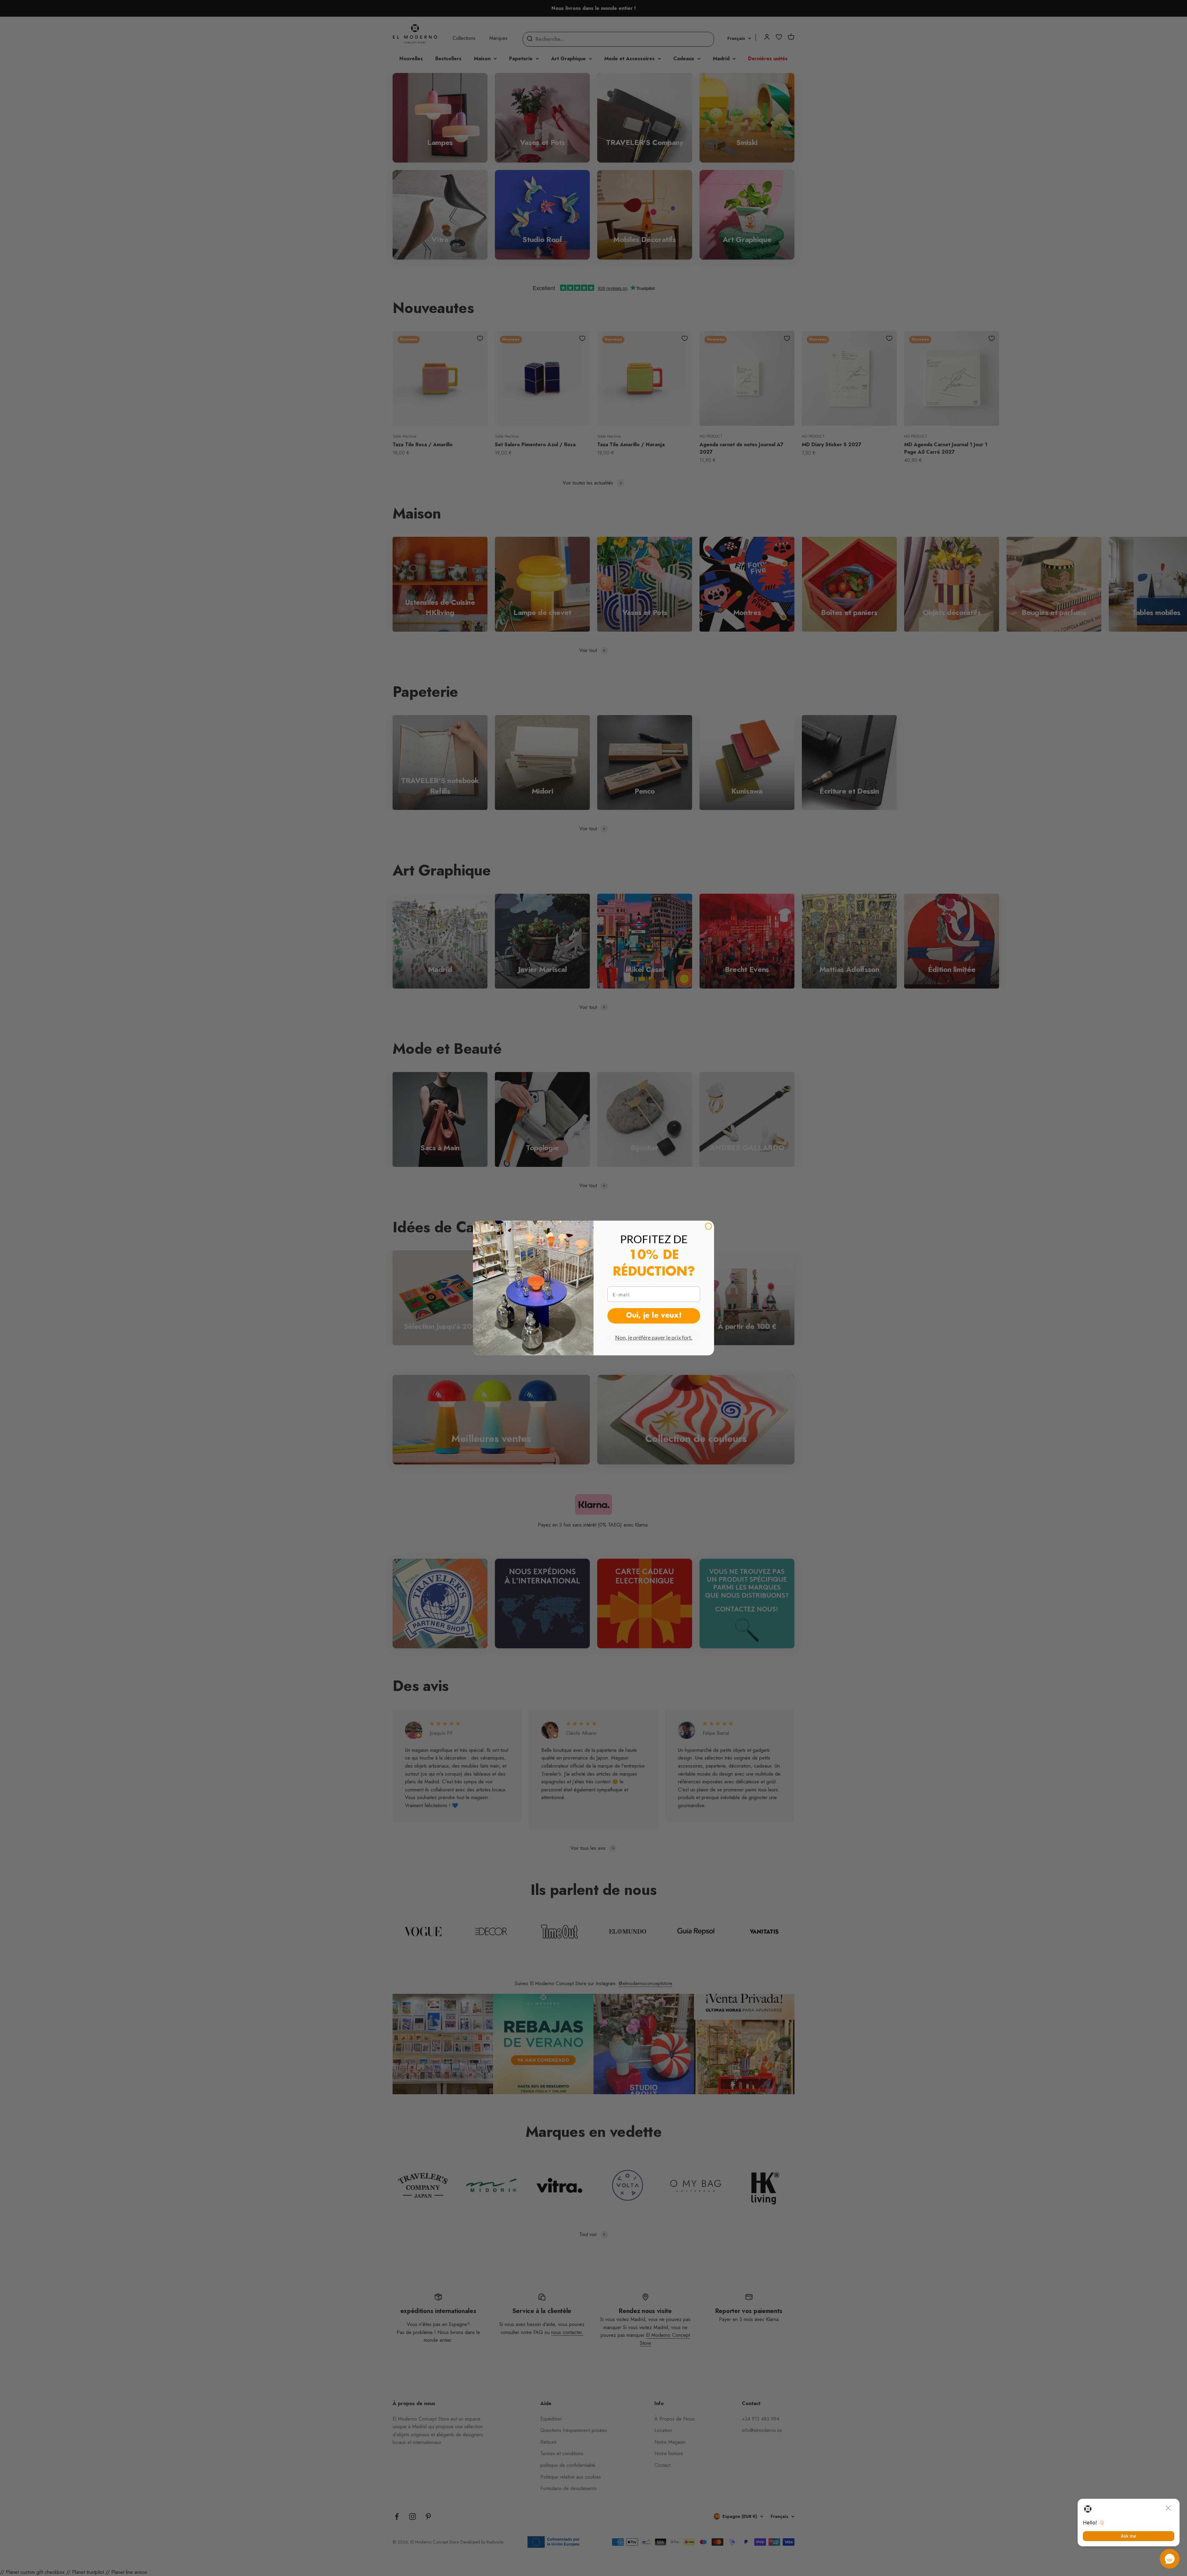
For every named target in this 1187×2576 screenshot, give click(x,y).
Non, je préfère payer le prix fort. (654, 1337)
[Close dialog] (708, 1226)
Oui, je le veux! (654, 1316)
